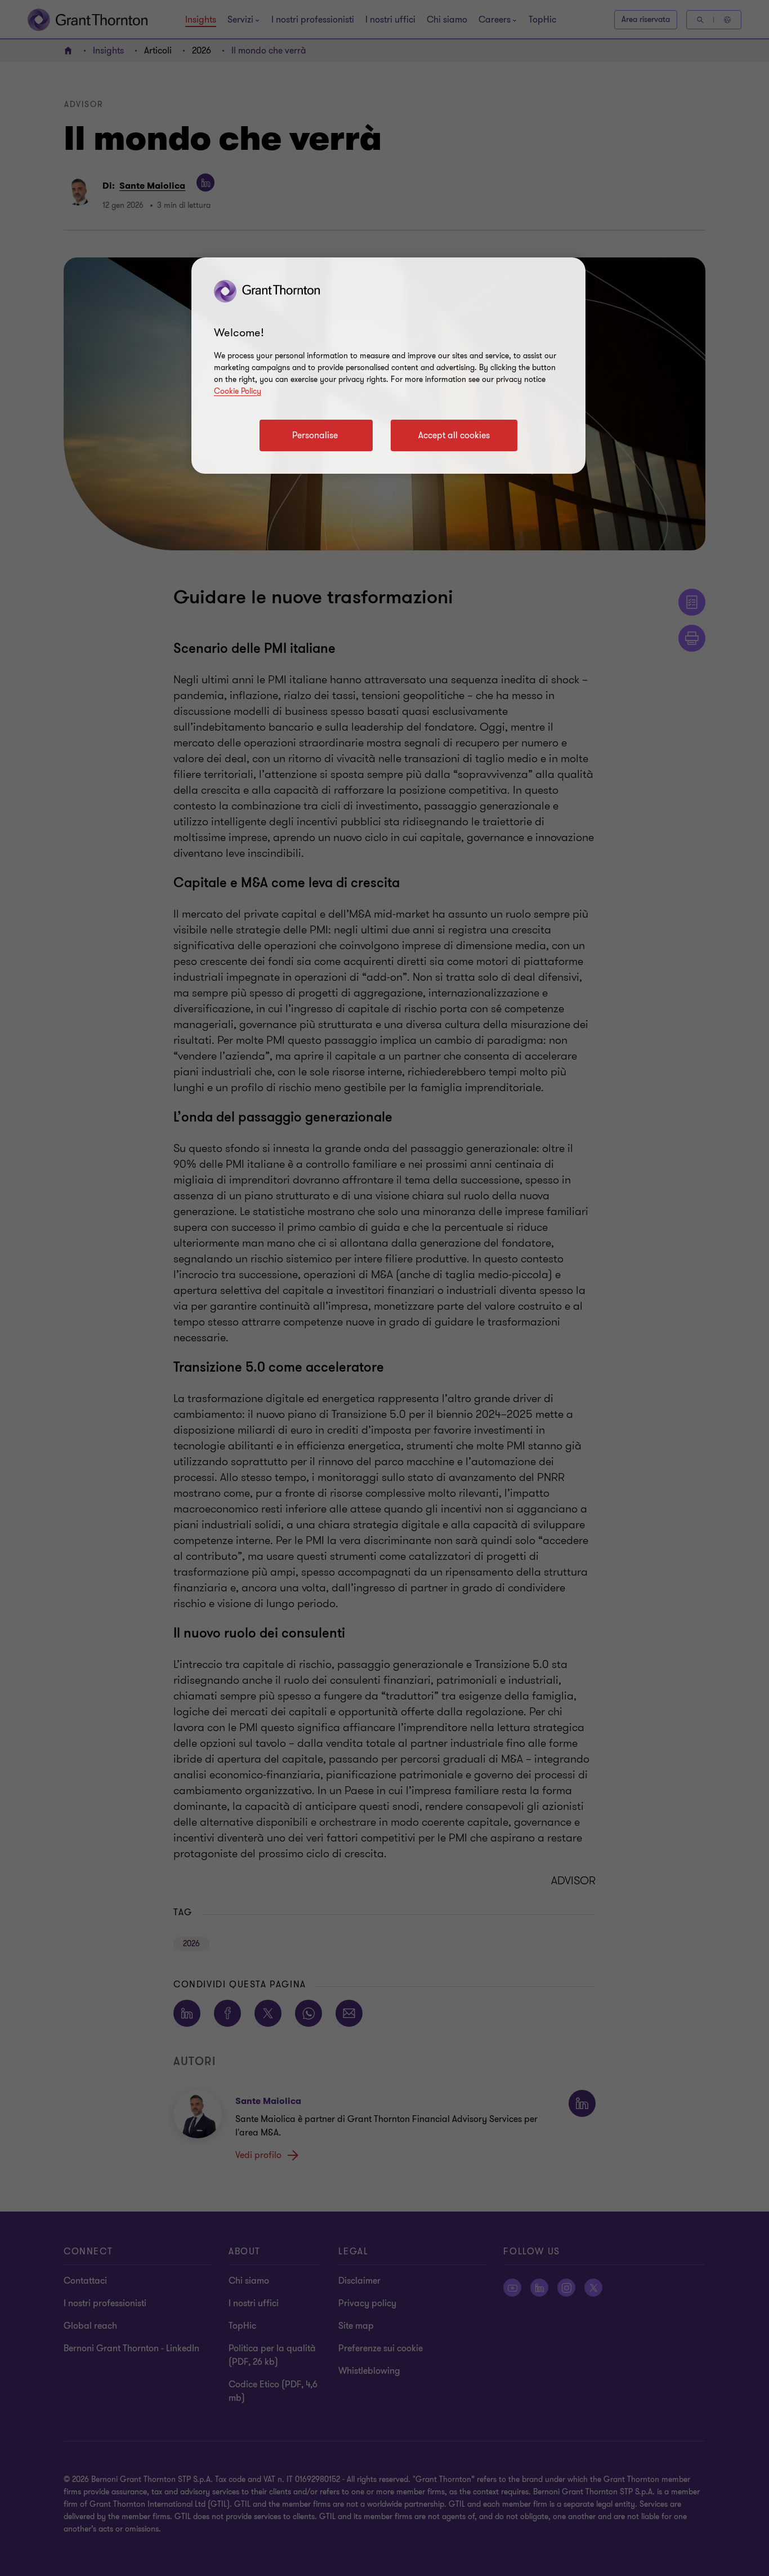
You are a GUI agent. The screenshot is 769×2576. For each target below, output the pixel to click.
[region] (388, 366)
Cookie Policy (238, 391)
